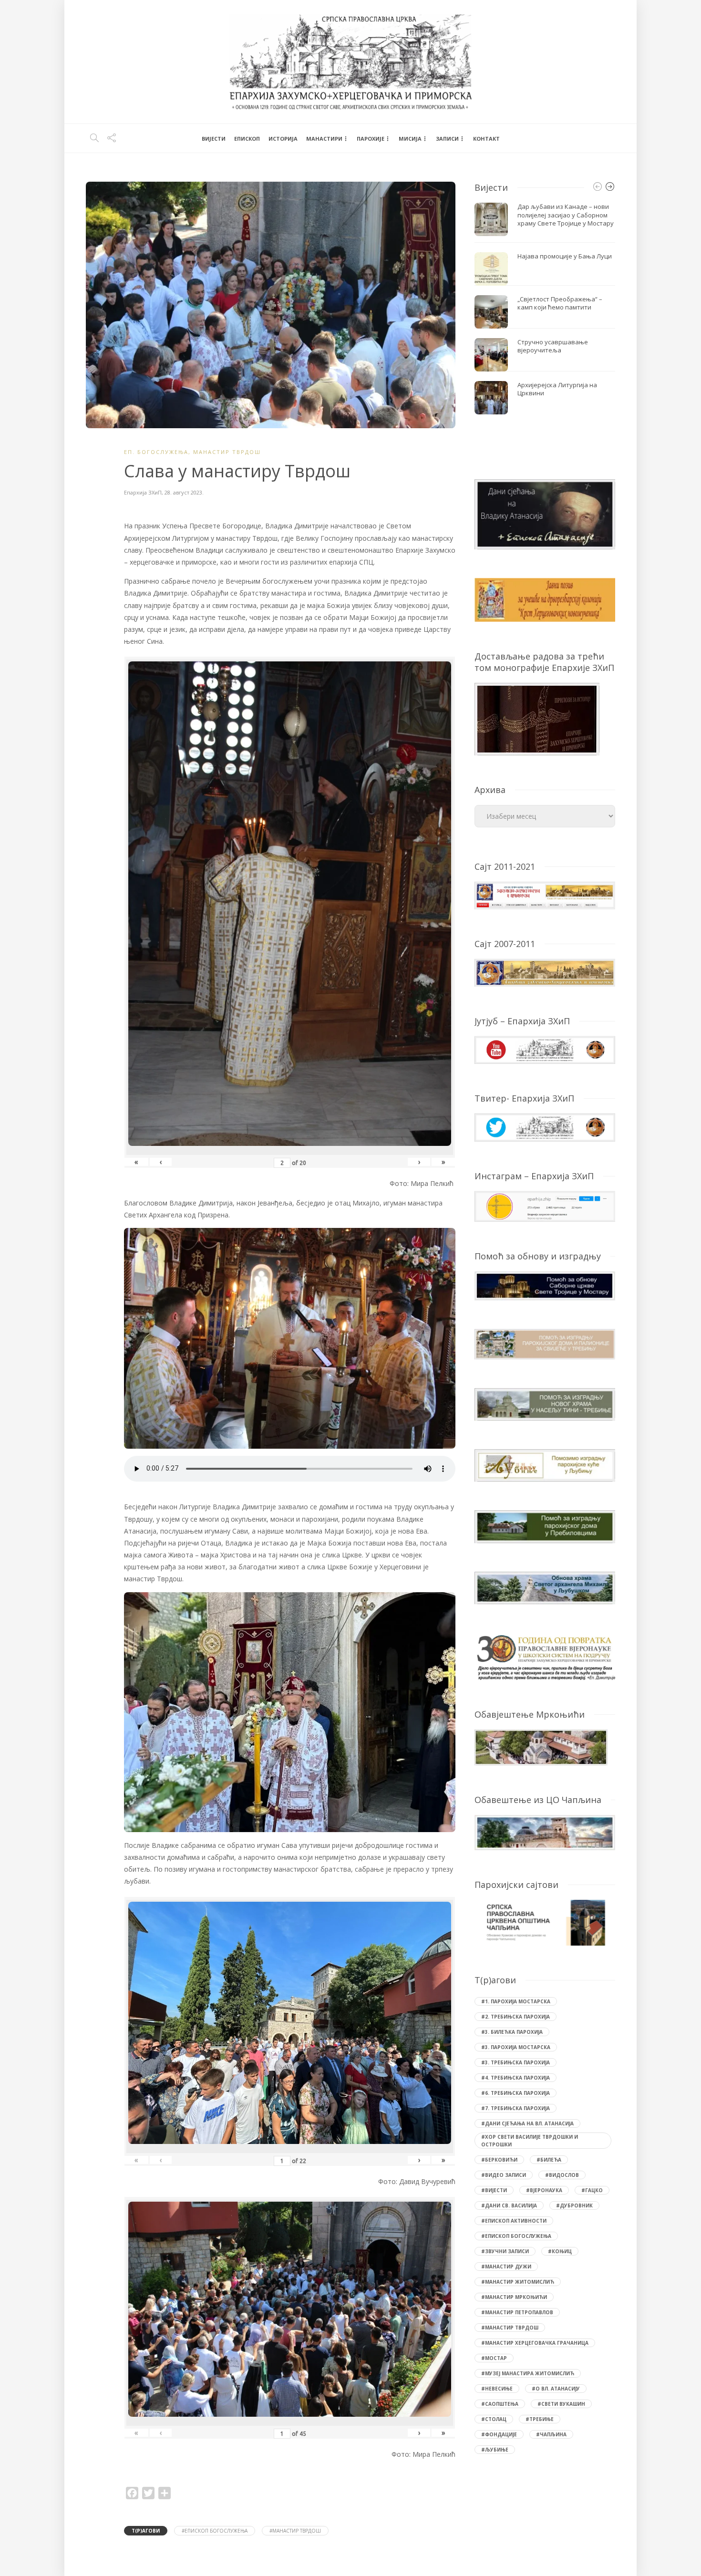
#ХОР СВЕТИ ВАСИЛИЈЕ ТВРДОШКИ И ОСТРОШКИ (530, 2141)
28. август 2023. (184, 492)
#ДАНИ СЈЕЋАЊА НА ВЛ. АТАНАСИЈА (527, 2123)
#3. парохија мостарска (516, 2047)
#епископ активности (514, 2221)
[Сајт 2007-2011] (545, 972)
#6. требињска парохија (515, 2093)
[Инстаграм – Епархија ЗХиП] (545, 1205)
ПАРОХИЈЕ (371, 139)
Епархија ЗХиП (143, 492)
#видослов (562, 2175)
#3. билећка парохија (512, 2032)
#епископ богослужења (215, 2531)
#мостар (494, 2358)
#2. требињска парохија (515, 2017)
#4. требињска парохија (515, 2078)
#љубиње (495, 2450)
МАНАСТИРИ (324, 139)
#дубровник (574, 2205)
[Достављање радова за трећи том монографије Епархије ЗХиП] (537, 718)
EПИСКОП (247, 139)
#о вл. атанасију (556, 2389)
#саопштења (500, 2404)
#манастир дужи (506, 2267)
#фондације (499, 2434)
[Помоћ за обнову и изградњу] (545, 1285)
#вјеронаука (544, 2190)
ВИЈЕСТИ (214, 139)
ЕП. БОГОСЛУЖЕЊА (156, 452)
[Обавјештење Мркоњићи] (541, 1747)
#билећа (549, 2160)
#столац (494, 2419)
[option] (545, 309)
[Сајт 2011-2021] (545, 894)
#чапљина (551, 2434)
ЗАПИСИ (447, 139)
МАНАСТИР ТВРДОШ (227, 452)
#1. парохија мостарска (516, 2001)
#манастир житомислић (518, 2282)
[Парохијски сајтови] (545, 1923)
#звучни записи (505, 2251)
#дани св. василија (509, 2205)
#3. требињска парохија (515, 2062)
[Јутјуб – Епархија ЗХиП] (545, 1049)
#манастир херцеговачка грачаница (535, 2343)
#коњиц (560, 2251)
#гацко (592, 2190)
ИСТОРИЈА (283, 139)
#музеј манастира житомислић (528, 2373)
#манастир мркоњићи (514, 2297)
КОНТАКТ (486, 139)
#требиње (540, 2419)
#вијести (494, 2190)
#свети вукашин (561, 2404)
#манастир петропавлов (517, 2312)
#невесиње (497, 2389)
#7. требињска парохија (515, 2108)
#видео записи (504, 2175)
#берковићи (499, 2160)
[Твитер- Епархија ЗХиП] (545, 1127)
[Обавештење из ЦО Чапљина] (545, 1832)
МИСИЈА (410, 139)
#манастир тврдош (295, 2531)
